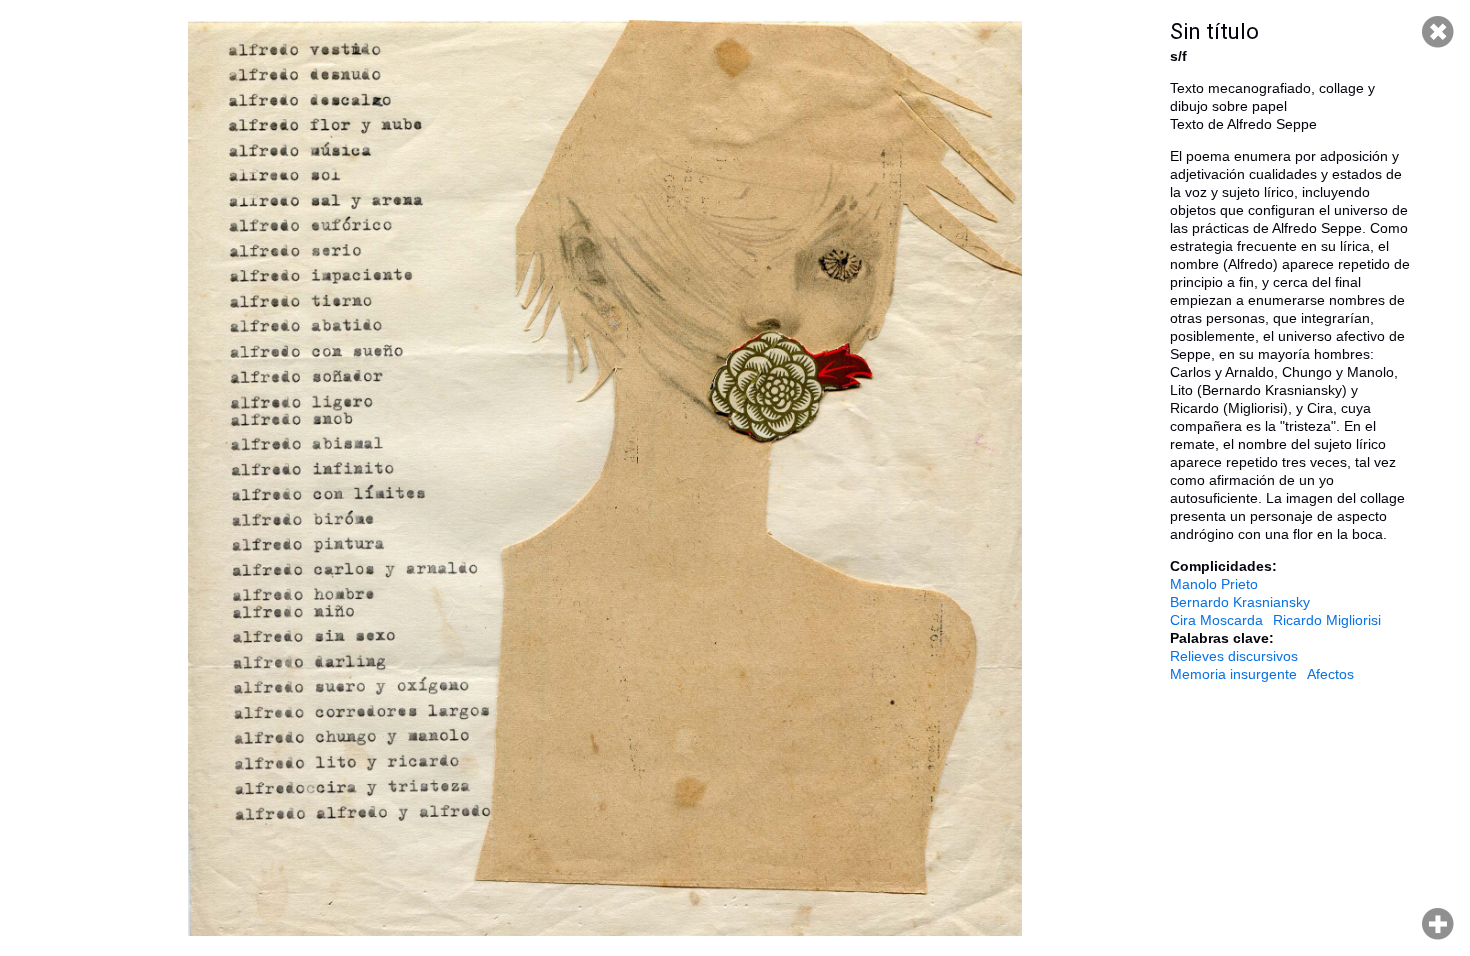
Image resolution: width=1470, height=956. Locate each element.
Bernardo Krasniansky (1240, 602)
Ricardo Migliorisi (1327, 620)
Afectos (1330, 674)
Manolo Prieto (1214, 584)
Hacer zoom (1438, 924)
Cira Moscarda (1216, 620)
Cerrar (1438, 32)
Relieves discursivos (1234, 656)
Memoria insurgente (1233, 674)
